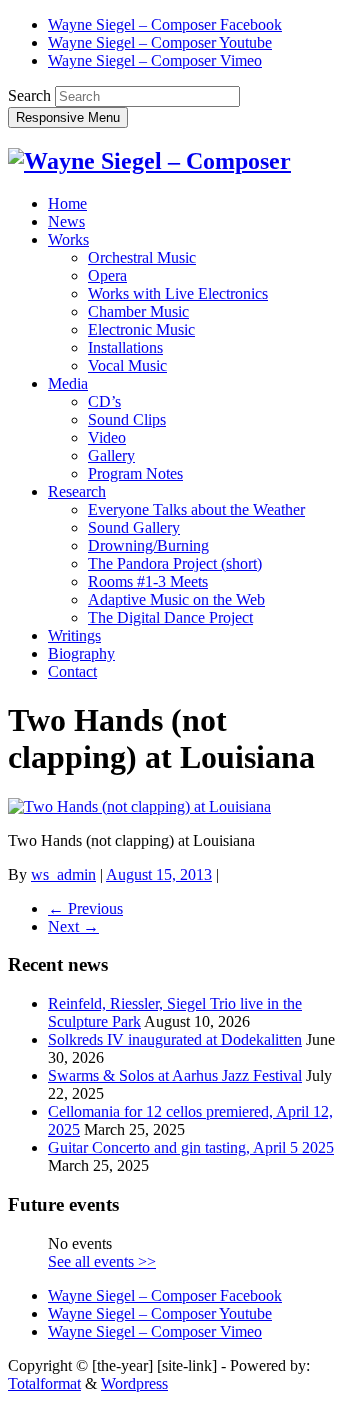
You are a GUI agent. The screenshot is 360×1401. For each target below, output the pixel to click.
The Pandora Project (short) (175, 563)
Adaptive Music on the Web (176, 599)
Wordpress (134, 1383)
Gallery (111, 455)
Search (29, 95)
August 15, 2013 (159, 874)
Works (68, 239)
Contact (72, 671)
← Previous (85, 908)
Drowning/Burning (148, 545)
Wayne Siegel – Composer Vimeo (155, 60)
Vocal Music (127, 365)
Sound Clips (127, 419)
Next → (73, 926)
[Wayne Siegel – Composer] (149, 161)
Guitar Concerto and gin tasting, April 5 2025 (191, 1147)
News (66, 221)
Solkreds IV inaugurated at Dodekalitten (175, 1039)
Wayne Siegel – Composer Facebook (165, 24)
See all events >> (102, 1261)
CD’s (104, 401)
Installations (125, 347)
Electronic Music (141, 329)
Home (67, 203)
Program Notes (135, 473)
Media (68, 383)
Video (107, 437)
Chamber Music (138, 311)
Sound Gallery (134, 527)
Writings (74, 635)
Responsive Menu (68, 117)
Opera (107, 275)
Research (77, 491)
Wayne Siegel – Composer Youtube (160, 42)
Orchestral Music (142, 257)
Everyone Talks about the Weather (196, 509)
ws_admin (63, 874)
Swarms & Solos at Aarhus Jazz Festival (175, 1075)
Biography (81, 653)
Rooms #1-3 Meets (148, 581)
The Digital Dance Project (170, 617)
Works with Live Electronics (178, 293)
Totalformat (44, 1383)
